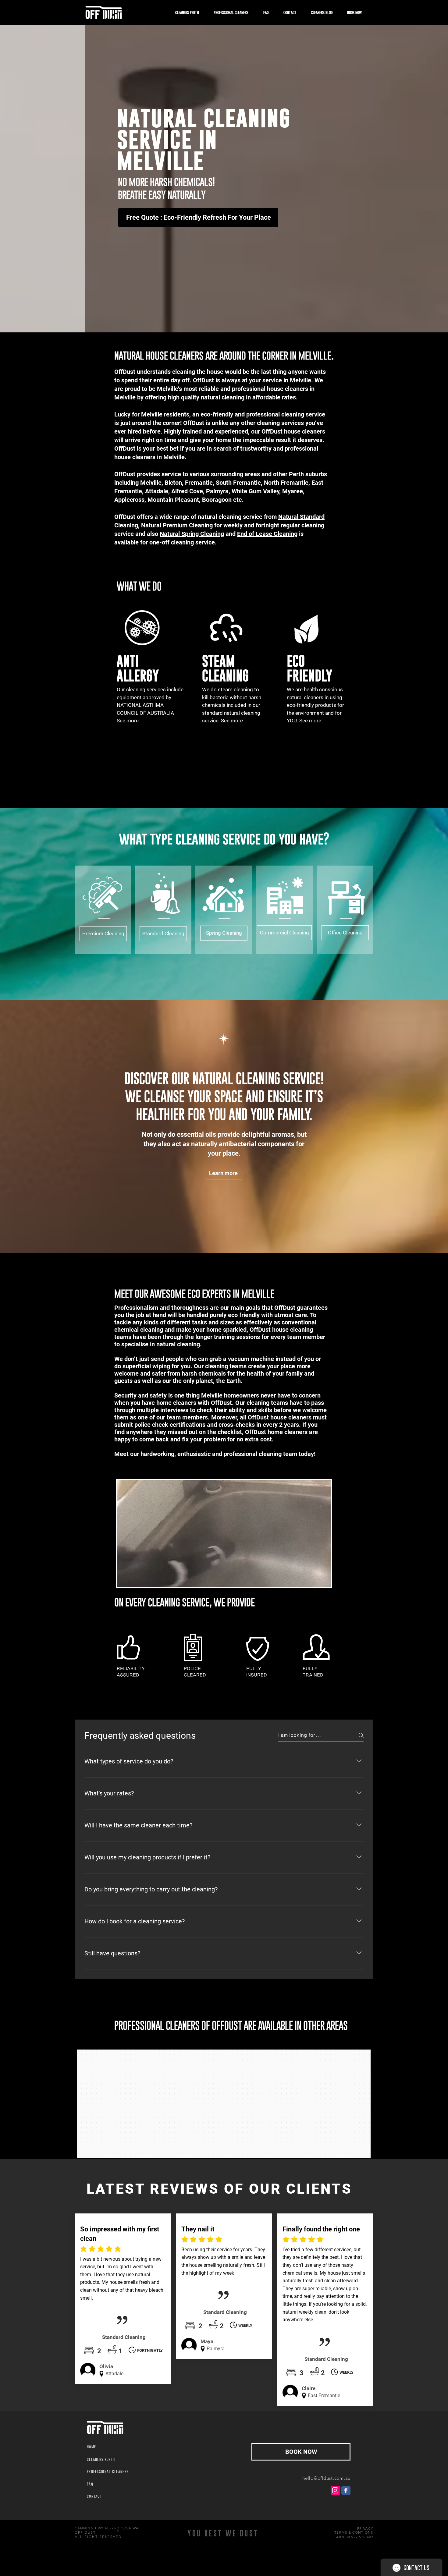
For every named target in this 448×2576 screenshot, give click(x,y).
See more (310, 721)
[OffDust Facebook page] (346, 2490)
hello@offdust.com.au (326, 2478)
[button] (142, 628)
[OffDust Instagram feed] (335, 2490)
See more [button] (232, 721)
